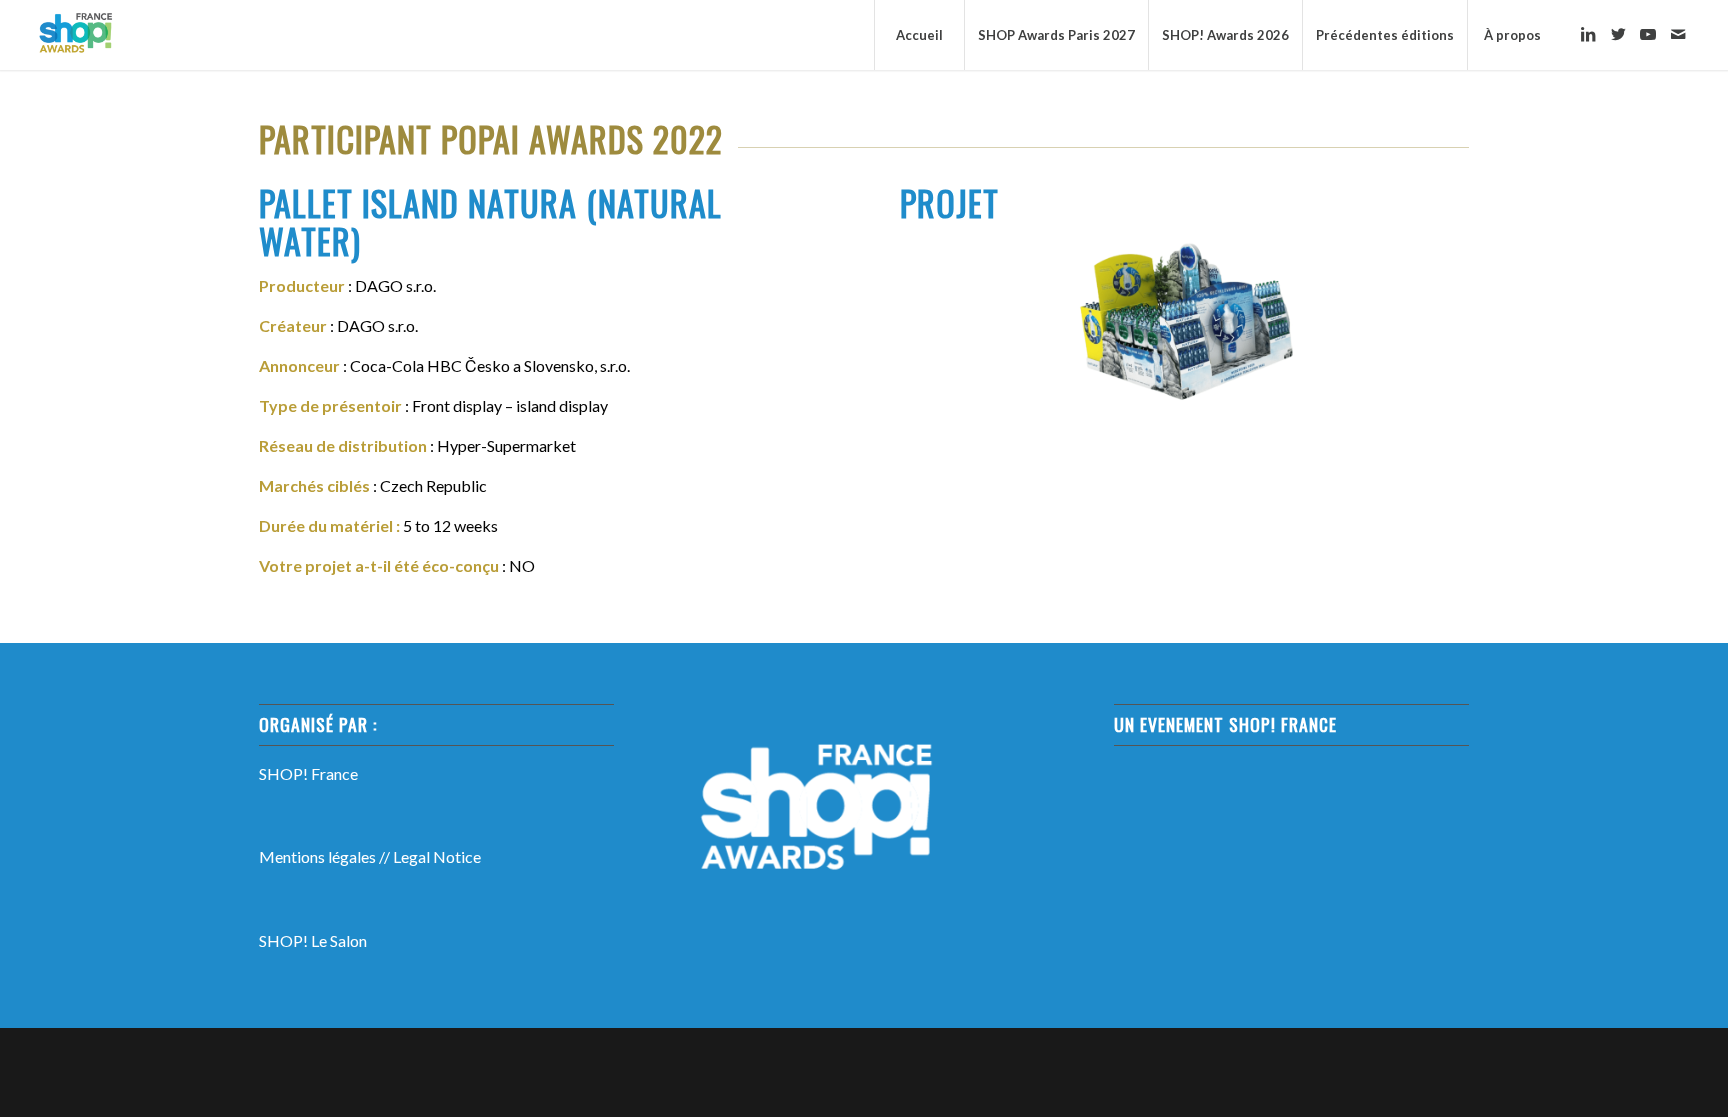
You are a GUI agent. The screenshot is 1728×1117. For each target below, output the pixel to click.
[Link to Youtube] (1648, 34)
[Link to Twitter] (1618, 34)
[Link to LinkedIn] (1588, 34)
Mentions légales (317, 856)
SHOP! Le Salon (313, 940)
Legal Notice (437, 856)
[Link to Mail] (1678, 34)
